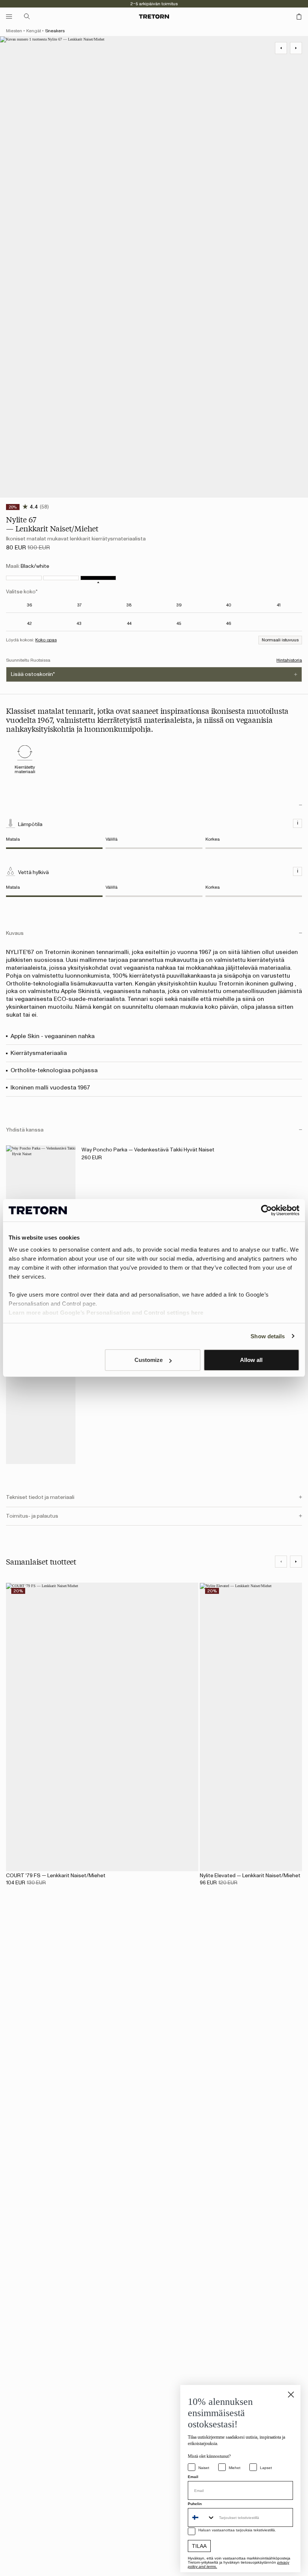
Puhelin (195, 2504)
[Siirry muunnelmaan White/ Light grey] (61, 578)
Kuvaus (15, 933)
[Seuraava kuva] (296, 1562)
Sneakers (55, 31)
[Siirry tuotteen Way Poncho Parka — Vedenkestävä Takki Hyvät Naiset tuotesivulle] (41, 1198)
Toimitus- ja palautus (32, 1516)
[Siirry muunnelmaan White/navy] (24, 578)
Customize (149, 1360)
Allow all (251, 1360)
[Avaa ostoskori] (299, 17)
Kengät (34, 31)
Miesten (14, 31)
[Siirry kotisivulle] (154, 17)
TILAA (199, 2546)
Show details (268, 1336)
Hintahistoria (289, 660)
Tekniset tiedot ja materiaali (40, 1497)
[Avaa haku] (27, 17)
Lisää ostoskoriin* (33, 674)
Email (193, 2477)
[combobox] (202, 2517)
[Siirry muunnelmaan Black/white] (98, 578)
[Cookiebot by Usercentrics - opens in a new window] (266, 1210)
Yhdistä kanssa (25, 1130)
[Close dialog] (291, 2395)
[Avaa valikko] (9, 17)
